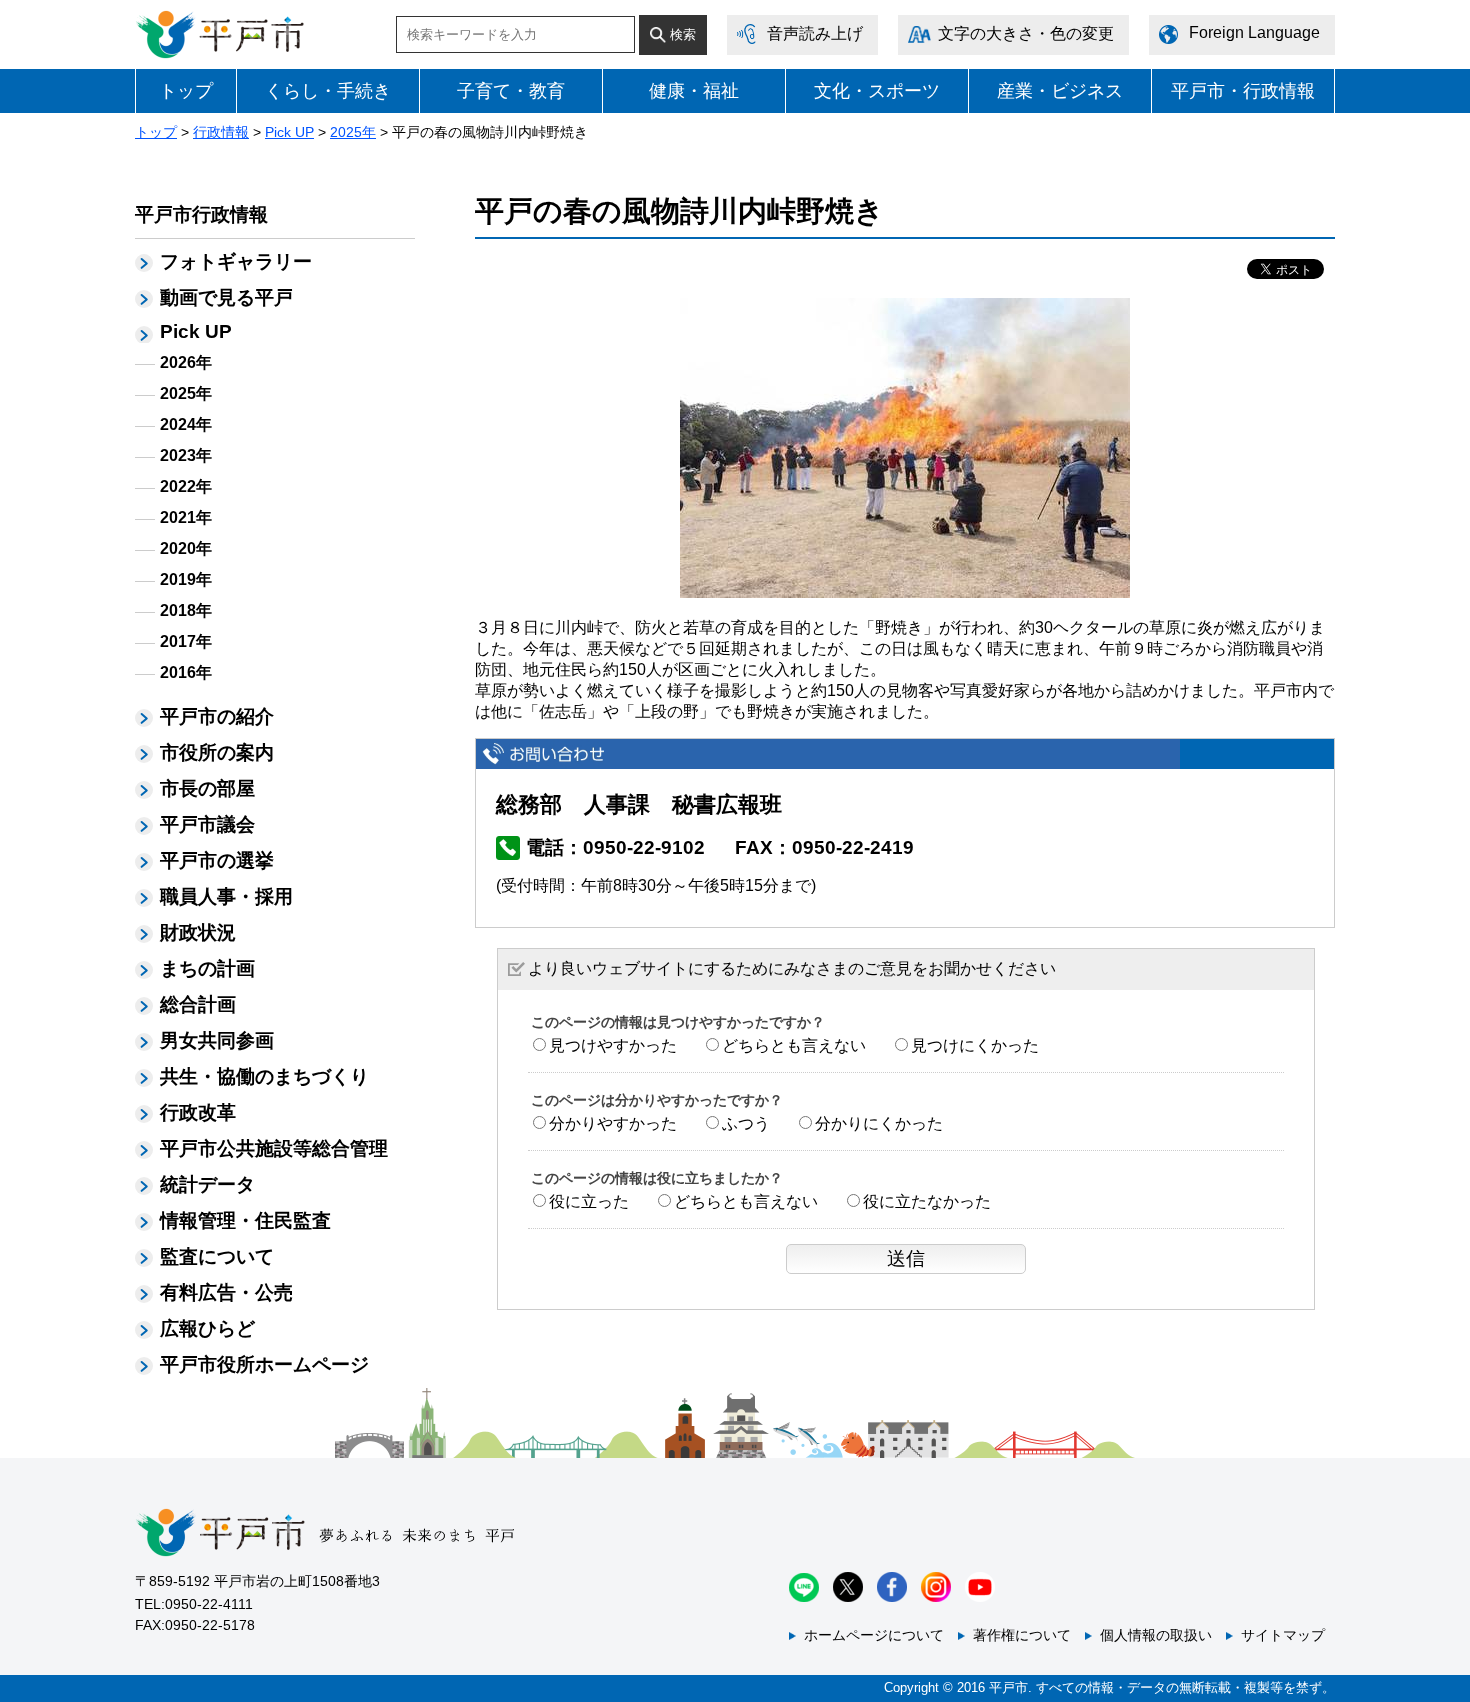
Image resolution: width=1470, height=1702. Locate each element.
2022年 (186, 486)
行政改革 (198, 1112)
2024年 (186, 424)
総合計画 (198, 1004)
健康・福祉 (694, 91)
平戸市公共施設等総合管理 (274, 1148)
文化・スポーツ (877, 91)
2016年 (186, 672)
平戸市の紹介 (217, 716)
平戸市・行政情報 (1243, 91)
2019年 (186, 579)
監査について (217, 1256)
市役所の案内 (217, 752)
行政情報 (221, 132)
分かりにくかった (879, 1123)
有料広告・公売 (226, 1292)
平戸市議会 (207, 824)
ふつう (746, 1123)
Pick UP (289, 132)
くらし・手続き (328, 91)
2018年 (186, 610)
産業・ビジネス (1060, 91)
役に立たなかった (927, 1201)
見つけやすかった (613, 1045)
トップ (186, 91)
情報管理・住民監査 (245, 1220)
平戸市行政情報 (201, 214)
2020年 (186, 548)
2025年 (353, 132)
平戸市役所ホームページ (264, 1364)
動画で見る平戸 (226, 297)
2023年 (186, 455)
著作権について (1022, 1635)
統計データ (207, 1184)
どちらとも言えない (794, 1045)
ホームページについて (874, 1635)
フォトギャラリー (236, 261)
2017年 (186, 641)
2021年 (186, 517)
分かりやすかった (613, 1123)
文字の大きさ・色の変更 (1026, 33)
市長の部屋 (207, 788)
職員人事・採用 (226, 896)
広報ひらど (207, 1328)
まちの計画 (207, 968)
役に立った (589, 1201)
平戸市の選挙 (217, 860)
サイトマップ (1283, 1635)
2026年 (186, 362)
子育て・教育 (511, 91)
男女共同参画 (217, 1040)
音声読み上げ (815, 33)
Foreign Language (1254, 32)
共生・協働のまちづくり (264, 1076)
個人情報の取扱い (1156, 1635)
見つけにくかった (975, 1045)
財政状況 (198, 932)
